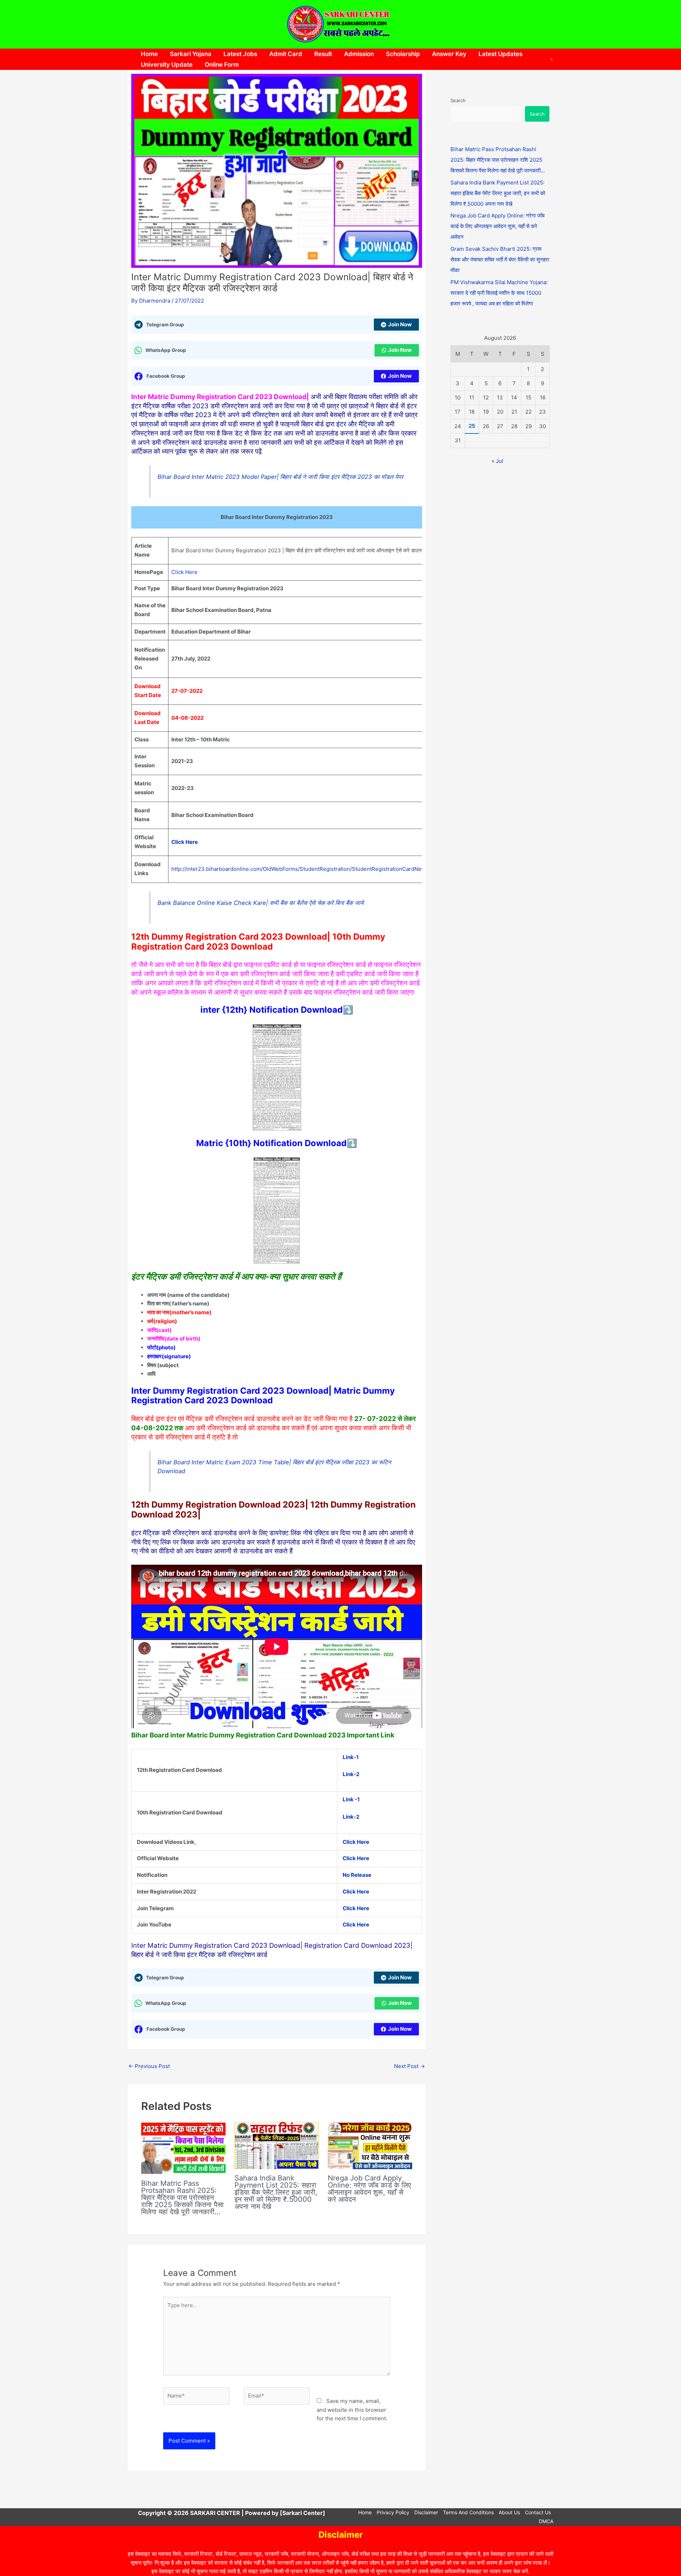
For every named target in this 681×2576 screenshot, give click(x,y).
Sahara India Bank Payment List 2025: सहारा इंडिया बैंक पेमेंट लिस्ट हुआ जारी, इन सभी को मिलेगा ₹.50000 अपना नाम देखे (276, 2192)
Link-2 (351, 1774)
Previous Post (149, 2066)
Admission (359, 54)
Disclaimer (426, 2512)
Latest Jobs (240, 54)
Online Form (222, 65)
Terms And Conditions (468, 2512)
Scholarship (403, 54)
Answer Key (449, 54)
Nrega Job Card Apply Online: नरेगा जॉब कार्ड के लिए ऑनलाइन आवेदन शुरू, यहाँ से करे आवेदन (369, 2189)
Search (458, 100)
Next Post (409, 2066)
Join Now (400, 324)
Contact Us (538, 2512)
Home (149, 54)
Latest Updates (500, 54)
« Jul (497, 461)
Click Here (184, 572)
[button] (552, 59)
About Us (509, 2512)
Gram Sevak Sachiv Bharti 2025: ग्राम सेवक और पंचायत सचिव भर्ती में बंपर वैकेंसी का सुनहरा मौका (500, 259)
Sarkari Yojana (191, 54)
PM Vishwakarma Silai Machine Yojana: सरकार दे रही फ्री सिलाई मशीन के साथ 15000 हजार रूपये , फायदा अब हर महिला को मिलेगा (499, 293)
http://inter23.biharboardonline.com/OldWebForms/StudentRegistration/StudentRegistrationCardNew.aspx (305, 869)
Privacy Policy (393, 2512)
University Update (167, 65)
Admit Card (286, 54)
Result (323, 54)
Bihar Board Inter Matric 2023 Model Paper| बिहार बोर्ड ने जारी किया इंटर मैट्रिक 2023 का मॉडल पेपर (280, 477)
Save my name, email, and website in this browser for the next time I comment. (352, 2410)
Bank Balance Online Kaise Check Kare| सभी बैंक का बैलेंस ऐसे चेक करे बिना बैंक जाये (261, 903)
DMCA (546, 2521)
